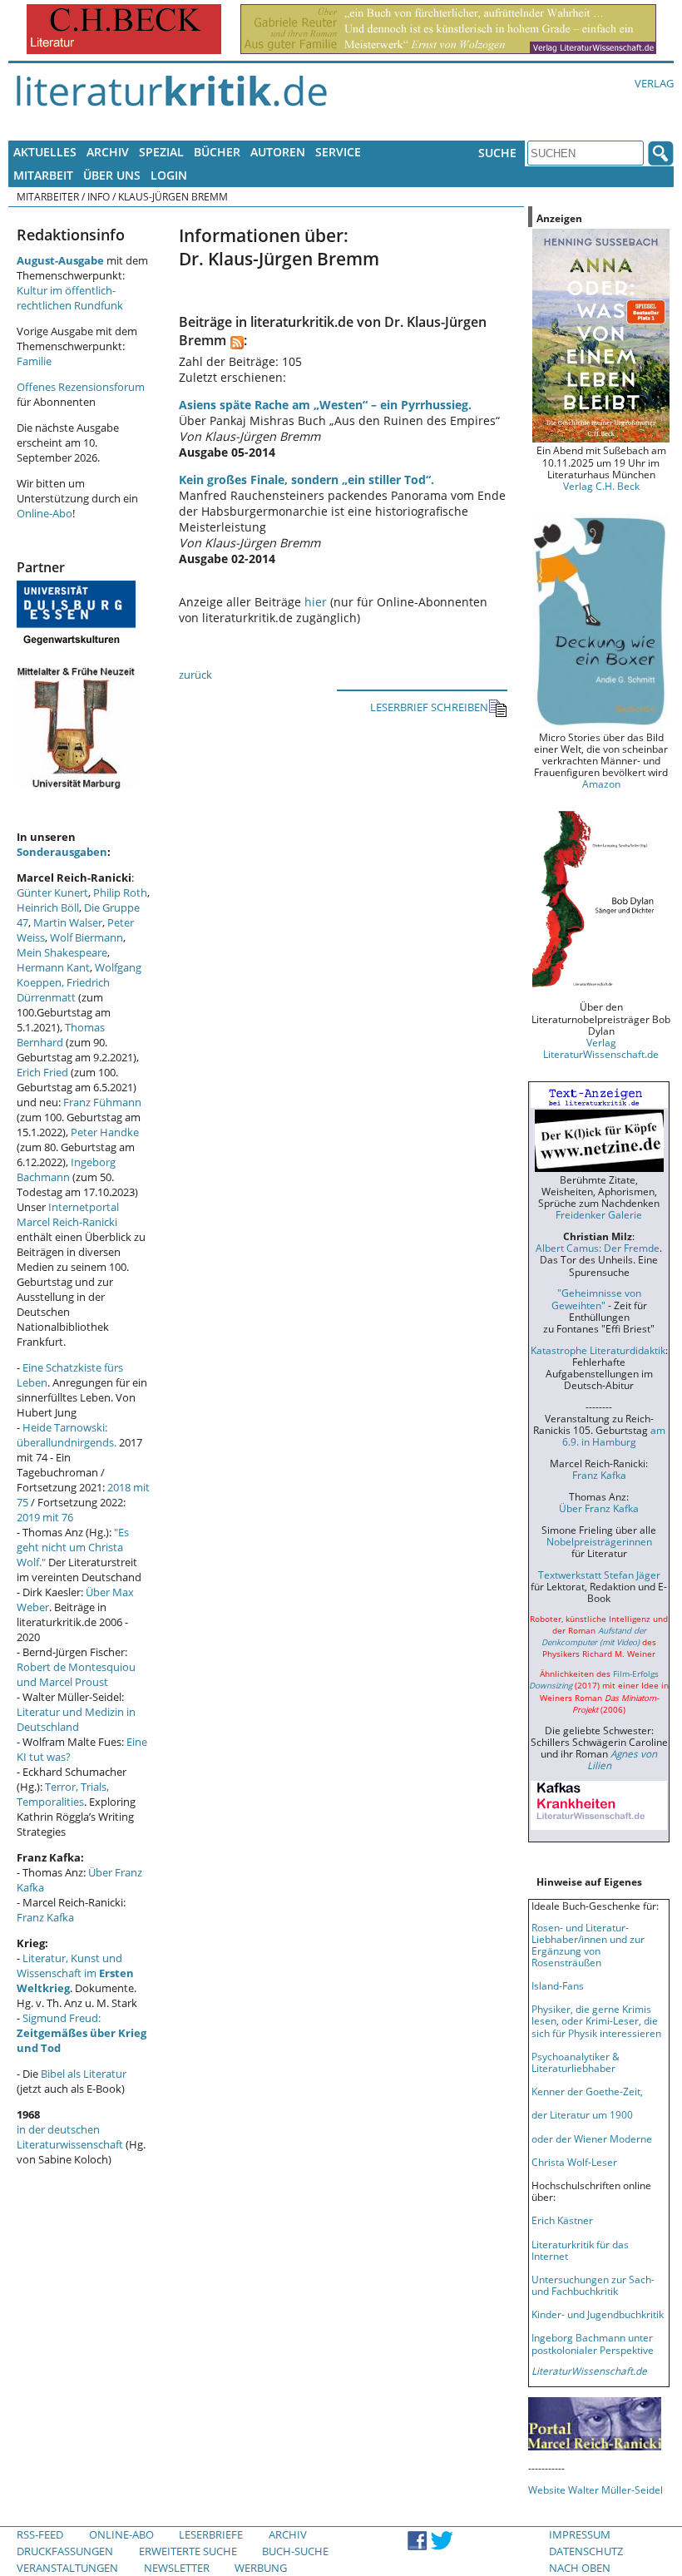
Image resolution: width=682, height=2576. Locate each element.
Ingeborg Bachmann (66, 1169)
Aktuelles (45, 152)
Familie (34, 361)
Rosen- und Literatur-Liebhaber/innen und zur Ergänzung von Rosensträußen (588, 1945)
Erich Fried (42, 1072)
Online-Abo (44, 513)
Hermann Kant (53, 967)
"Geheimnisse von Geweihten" (596, 1298)
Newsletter (177, 2568)
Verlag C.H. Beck (601, 486)
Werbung (261, 2568)
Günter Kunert (52, 892)
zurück (195, 675)
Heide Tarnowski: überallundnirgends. (67, 1435)
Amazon (601, 784)
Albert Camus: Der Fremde (598, 1248)
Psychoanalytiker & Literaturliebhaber (576, 2062)
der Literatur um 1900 (582, 2114)
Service (338, 152)
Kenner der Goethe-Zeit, (587, 2091)
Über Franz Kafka (599, 1508)
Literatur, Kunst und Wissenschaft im (75, 1973)
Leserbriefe (211, 2534)
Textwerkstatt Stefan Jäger (599, 1575)
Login (169, 175)
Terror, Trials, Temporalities (63, 1794)
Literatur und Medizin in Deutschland (76, 1719)
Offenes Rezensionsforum (81, 387)
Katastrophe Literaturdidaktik (598, 1350)
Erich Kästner (562, 2220)
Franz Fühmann (102, 1102)
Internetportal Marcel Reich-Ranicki (68, 1214)
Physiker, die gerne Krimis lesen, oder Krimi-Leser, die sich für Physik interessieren (596, 2020)
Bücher (217, 152)
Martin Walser (68, 922)
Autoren (278, 152)
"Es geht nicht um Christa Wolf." (73, 1547)
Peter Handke (105, 1132)
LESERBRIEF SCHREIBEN (429, 707)
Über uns (112, 175)
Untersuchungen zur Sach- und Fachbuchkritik (593, 2285)
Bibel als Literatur (84, 2074)
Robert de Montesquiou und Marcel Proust (76, 1674)
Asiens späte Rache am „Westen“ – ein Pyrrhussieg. (325, 405)
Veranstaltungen (67, 2568)
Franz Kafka (45, 1917)
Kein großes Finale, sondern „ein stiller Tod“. (306, 480)
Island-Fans (558, 1985)
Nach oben (580, 2568)
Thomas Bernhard (61, 1035)
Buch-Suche (295, 2551)
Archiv (108, 152)
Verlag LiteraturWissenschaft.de (601, 1048)
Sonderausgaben (62, 852)
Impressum (580, 2534)
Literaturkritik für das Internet (580, 2250)
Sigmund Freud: (82, 2033)
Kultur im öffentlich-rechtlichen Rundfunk (70, 298)
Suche (497, 153)
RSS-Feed (40, 2534)
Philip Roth (120, 892)
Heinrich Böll (48, 907)
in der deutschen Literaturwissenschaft (70, 2137)
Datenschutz (586, 2551)
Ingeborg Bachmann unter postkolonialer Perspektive (593, 2343)
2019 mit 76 (45, 1517)
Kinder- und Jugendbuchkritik (598, 2314)
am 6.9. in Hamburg (614, 1436)
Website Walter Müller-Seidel (596, 2489)
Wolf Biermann (86, 937)
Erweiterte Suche (188, 2551)
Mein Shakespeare (62, 952)
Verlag (654, 83)
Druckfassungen (65, 2551)
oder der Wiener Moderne (592, 2138)
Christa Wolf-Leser (574, 2162)
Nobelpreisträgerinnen (599, 1541)
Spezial (161, 152)
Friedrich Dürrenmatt (63, 990)
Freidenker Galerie (599, 1214)
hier (316, 602)
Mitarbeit (43, 175)
